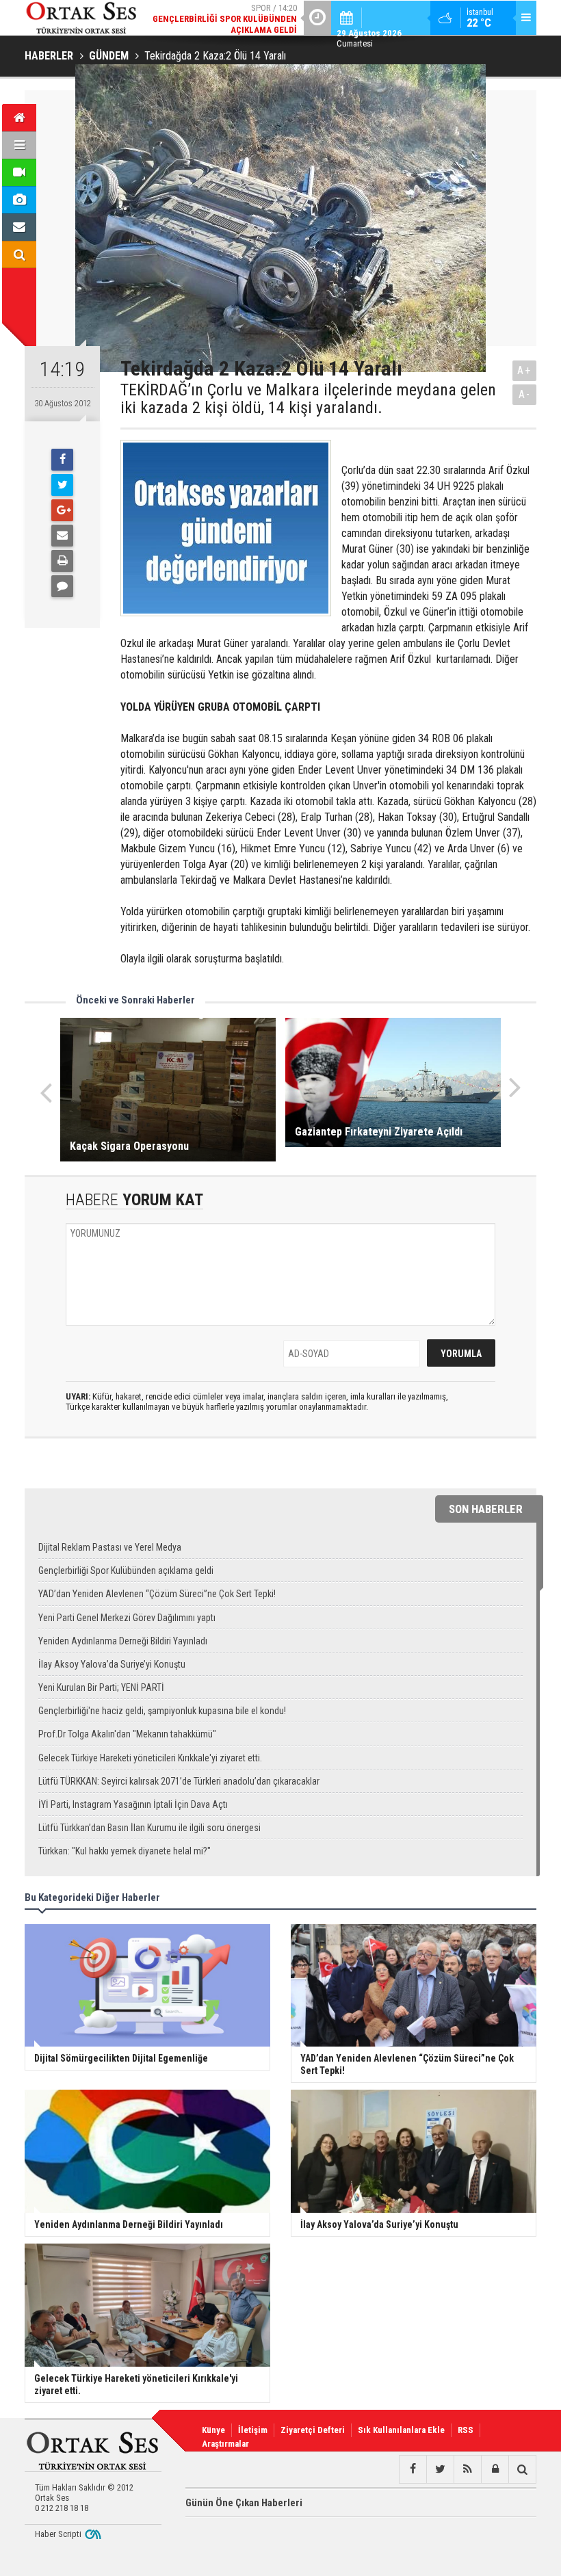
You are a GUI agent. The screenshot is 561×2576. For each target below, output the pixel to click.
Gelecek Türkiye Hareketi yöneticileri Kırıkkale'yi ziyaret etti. (150, 1758)
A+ (524, 370)
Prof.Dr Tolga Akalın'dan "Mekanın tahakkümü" (127, 1734)
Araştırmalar (225, 2444)
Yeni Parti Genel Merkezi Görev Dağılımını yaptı (127, 1618)
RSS (466, 2430)
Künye (213, 2430)
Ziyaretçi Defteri (313, 2430)
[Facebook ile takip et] (413, 2469)
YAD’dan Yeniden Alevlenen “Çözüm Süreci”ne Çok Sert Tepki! (157, 1594)
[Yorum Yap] (62, 586)
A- (525, 394)
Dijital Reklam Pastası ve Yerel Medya (110, 1547)
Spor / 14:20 (225, 19)
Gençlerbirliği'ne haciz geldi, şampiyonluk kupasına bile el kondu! (162, 1711)
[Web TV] (19, 172)
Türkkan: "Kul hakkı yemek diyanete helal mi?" (125, 1851)
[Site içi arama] (19, 254)
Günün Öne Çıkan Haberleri (244, 2503)
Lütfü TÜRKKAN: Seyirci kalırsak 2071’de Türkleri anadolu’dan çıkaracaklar (179, 1781)
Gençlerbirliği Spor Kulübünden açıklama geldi (126, 1570)
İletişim (253, 2430)
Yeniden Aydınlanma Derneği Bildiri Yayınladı (123, 1641)
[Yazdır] (62, 561)
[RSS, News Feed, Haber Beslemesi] (467, 2469)
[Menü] (19, 145)
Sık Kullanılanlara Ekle (401, 2430)
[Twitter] (62, 485)
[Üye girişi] (495, 2469)
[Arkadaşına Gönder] (62, 536)
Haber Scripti (58, 2534)
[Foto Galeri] (19, 200)
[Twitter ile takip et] (440, 2469)
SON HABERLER (486, 1509)
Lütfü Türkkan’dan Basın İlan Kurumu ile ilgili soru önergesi (149, 1828)
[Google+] (62, 510)
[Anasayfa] (19, 118)
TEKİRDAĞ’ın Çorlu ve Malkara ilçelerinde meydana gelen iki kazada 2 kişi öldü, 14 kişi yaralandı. (308, 399)
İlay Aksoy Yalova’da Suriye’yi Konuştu (112, 1664)
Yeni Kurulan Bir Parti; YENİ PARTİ (101, 1687)
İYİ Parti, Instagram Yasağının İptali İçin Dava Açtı (133, 1804)
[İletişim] (19, 227)
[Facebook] (62, 460)
